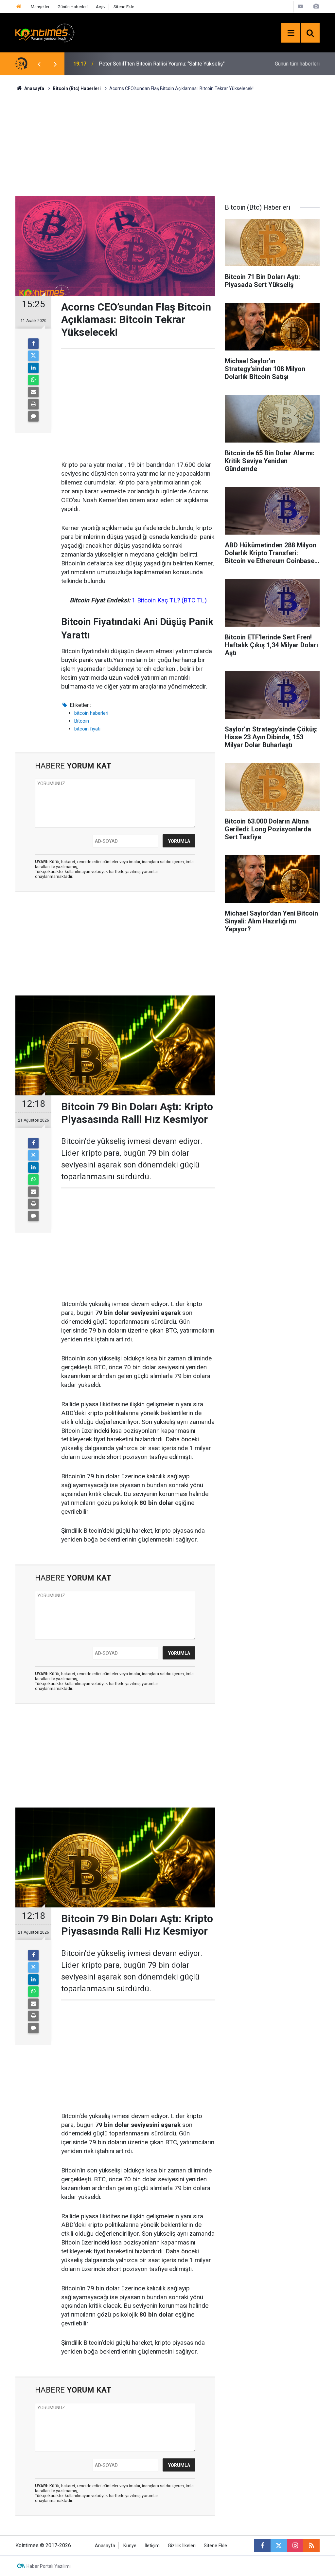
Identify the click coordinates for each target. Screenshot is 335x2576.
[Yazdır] (33, 404)
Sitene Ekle (124, 7)
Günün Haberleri (73, 7)
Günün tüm (297, 64)
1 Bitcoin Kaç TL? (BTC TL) (169, 600)
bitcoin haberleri (91, 713)
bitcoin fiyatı (87, 729)
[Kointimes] (45, 32)
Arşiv (101, 7)
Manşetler (40, 7)
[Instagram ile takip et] (295, 2546)
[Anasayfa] (19, 7)
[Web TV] (300, 6)
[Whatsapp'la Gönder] (33, 380)
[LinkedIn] (33, 368)
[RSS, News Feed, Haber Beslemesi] (311, 2546)
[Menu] (291, 33)
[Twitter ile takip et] (279, 2546)
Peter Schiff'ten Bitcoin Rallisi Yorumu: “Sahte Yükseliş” (162, 64)
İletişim (152, 2546)
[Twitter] (33, 356)
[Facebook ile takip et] (262, 2546)
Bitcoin (82, 721)
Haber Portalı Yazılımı (49, 2566)
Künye (130, 2546)
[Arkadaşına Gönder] (33, 392)
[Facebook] (33, 344)
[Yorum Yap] (33, 416)
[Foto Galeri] (316, 6)
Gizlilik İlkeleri (182, 2546)
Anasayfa (105, 2546)
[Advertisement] (167, 143)
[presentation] (39, 64)
